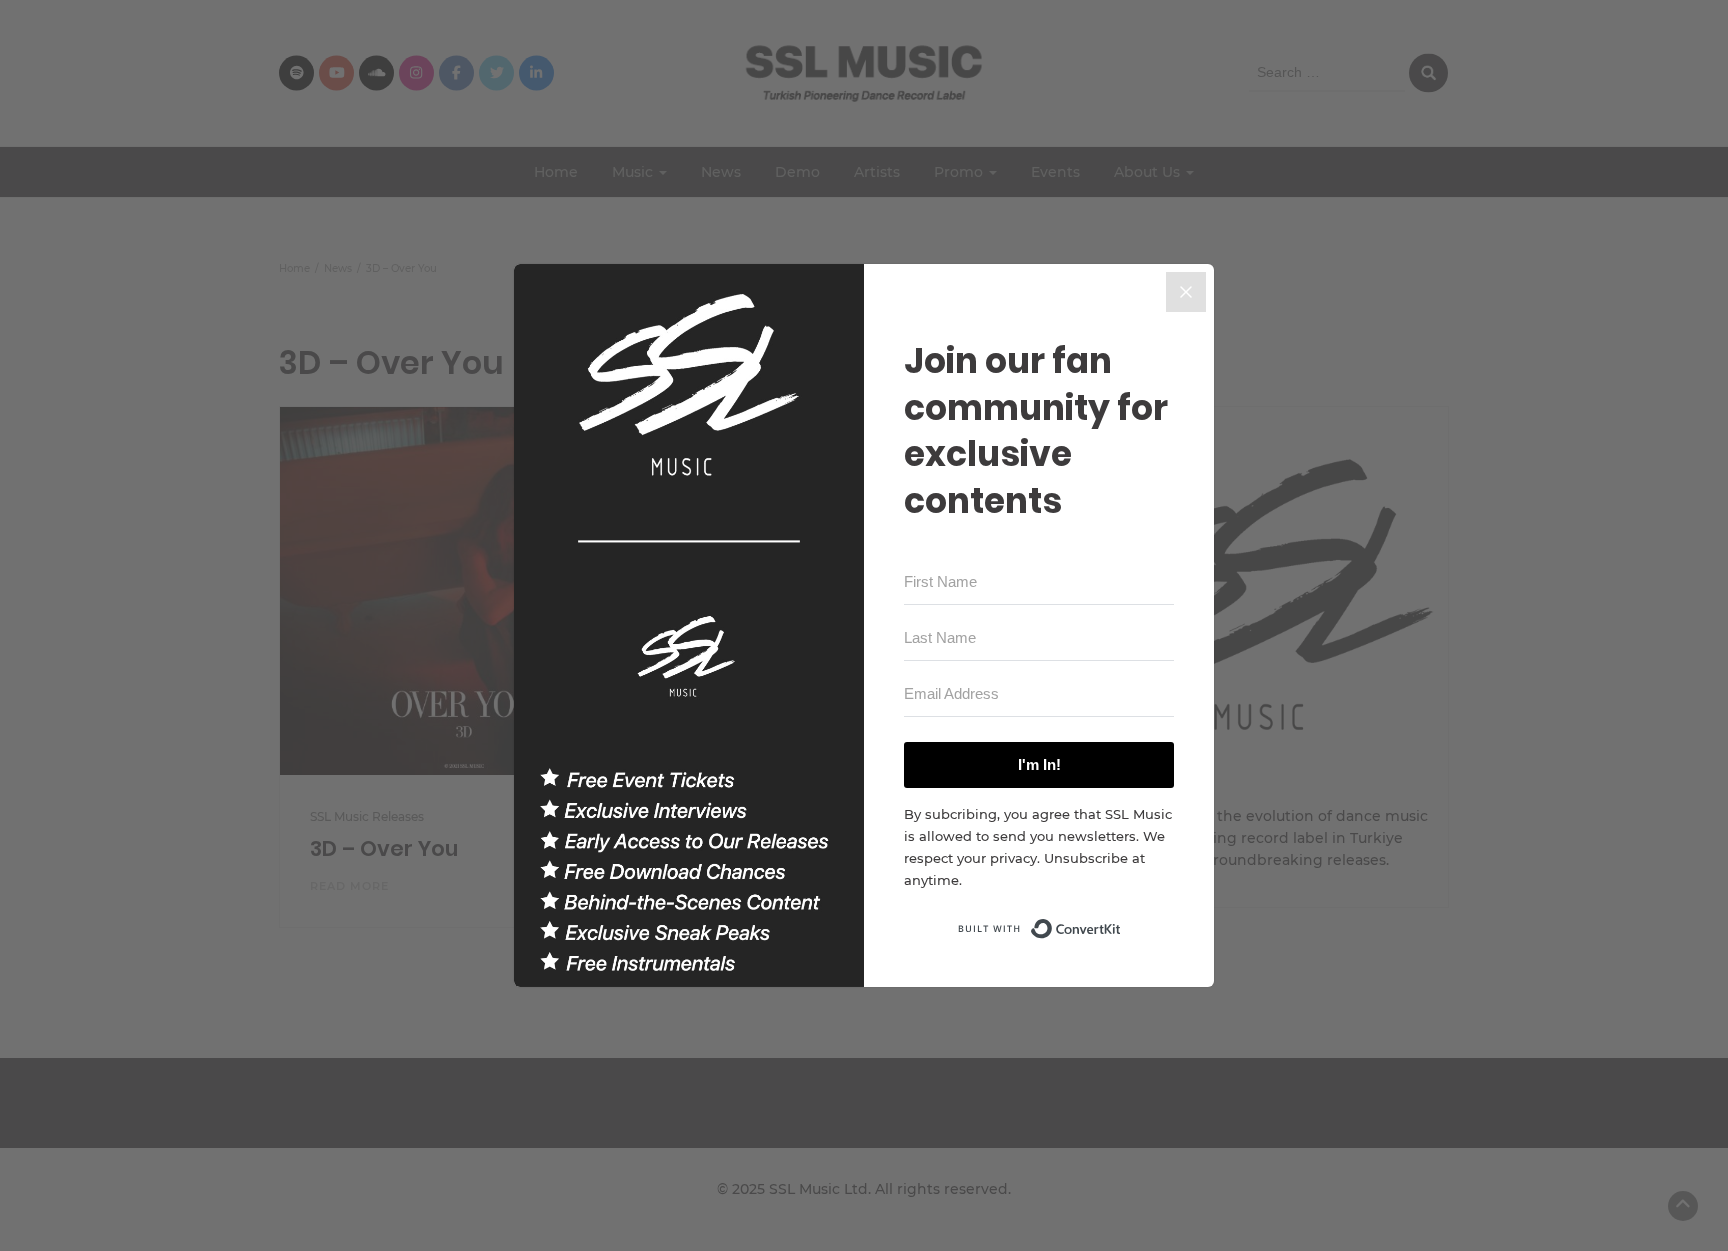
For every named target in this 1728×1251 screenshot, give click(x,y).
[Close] (1186, 292)
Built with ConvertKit (1121, 923)
